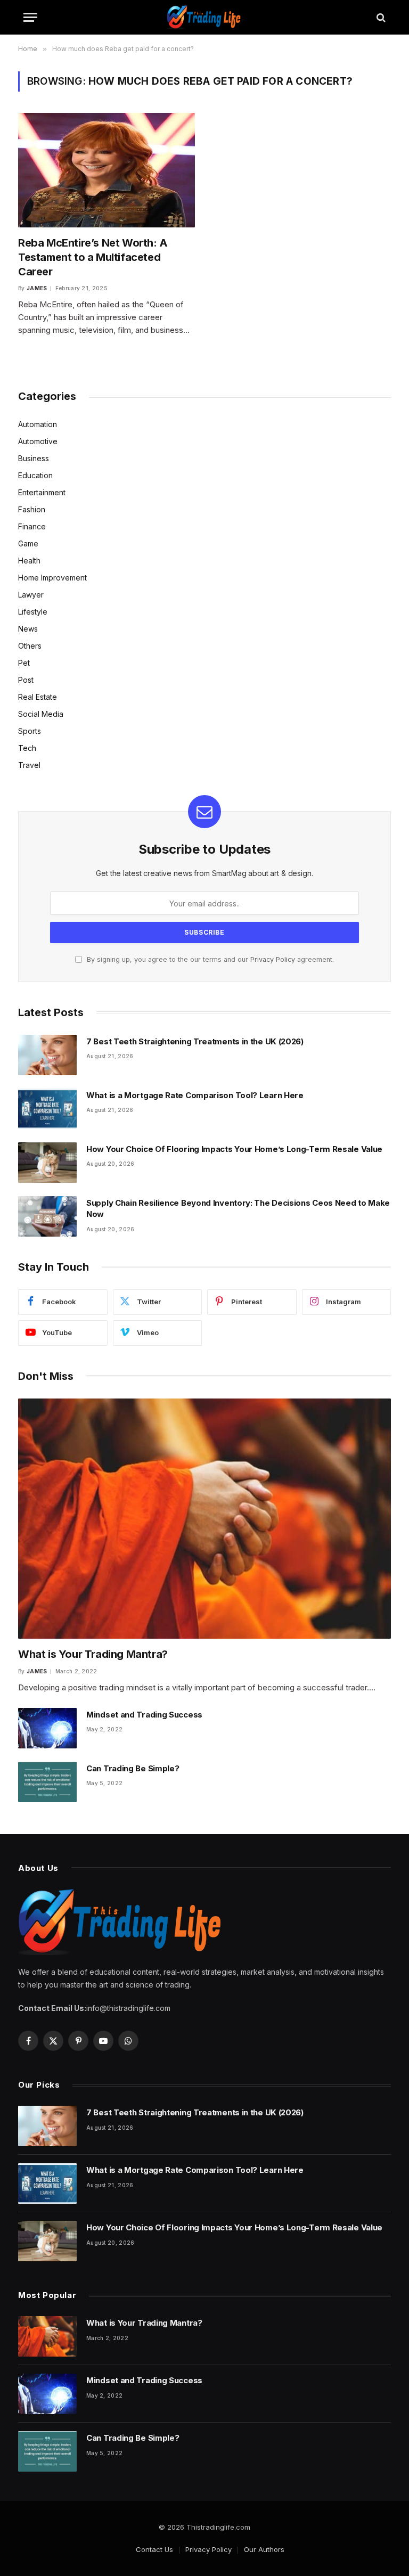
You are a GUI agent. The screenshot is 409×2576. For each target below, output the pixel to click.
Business (34, 458)
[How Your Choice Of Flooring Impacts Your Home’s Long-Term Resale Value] (47, 1163)
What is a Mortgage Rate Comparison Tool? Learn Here (195, 1095)
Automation (38, 424)
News (28, 629)
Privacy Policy (273, 959)
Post (26, 680)
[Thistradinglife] (204, 17)
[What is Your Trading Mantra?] (204, 1519)
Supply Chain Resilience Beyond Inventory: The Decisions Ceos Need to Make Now (238, 1208)
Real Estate (38, 697)
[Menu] (30, 17)
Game (28, 543)
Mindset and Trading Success (144, 1715)
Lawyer (31, 595)
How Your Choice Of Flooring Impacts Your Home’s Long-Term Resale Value (234, 1149)
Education (35, 475)
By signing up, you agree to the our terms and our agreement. (209, 959)
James (37, 288)
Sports (30, 731)
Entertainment (42, 492)
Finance (32, 526)
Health (29, 561)
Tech (27, 748)
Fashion (32, 509)
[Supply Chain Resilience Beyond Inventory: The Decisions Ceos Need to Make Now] (47, 1216)
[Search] (380, 17)
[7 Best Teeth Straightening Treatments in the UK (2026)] (47, 1055)
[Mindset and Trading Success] (47, 1728)
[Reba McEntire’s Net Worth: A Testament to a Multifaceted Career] (107, 170)
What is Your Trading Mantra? (93, 1654)
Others (30, 646)
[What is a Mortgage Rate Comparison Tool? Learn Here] (47, 1109)
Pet (24, 663)
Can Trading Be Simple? (133, 1768)
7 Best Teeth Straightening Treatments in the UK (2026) (196, 1041)
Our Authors (264, 2549)
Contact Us (154, 2549)
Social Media (41, 714)
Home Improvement (52, 578)
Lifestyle (33, 612)
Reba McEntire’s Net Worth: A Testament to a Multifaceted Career (93, 257)
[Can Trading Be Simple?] (47, 1782)
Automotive (38, 441)
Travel (29, 765)
